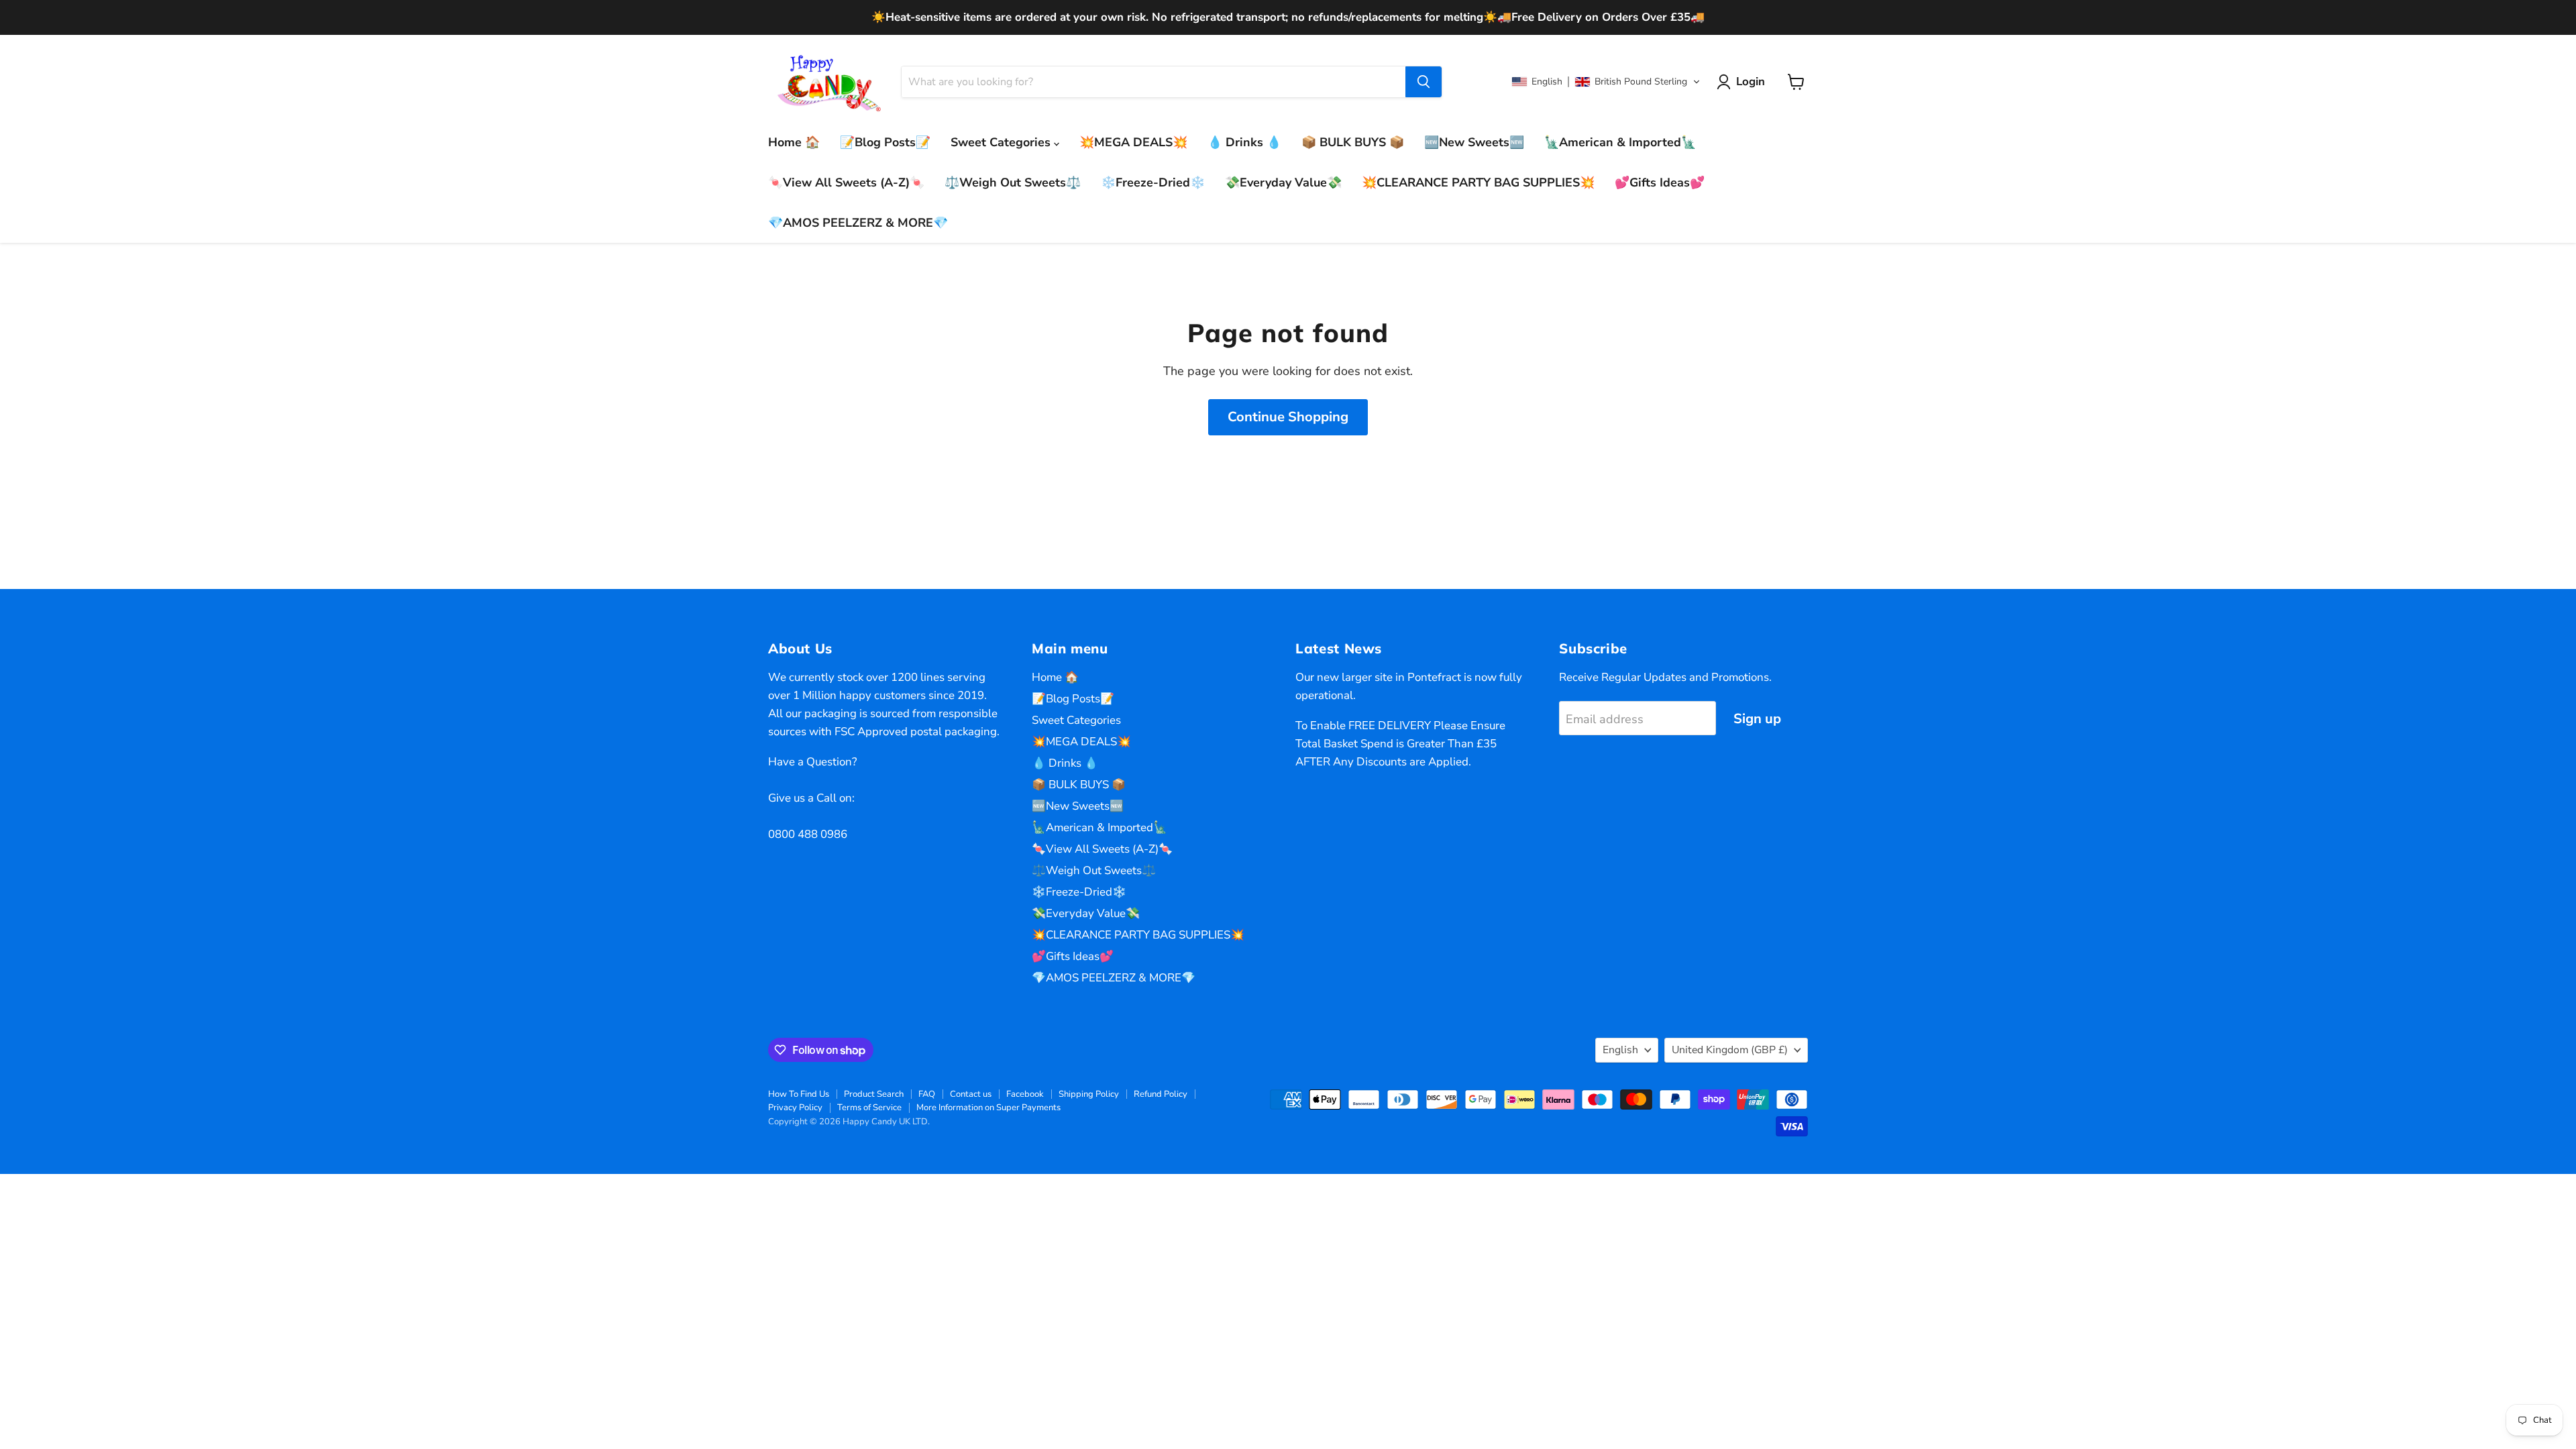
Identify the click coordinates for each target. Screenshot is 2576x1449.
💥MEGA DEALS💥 (1133, 142)
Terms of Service (869, 1108)
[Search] (1424, 82)
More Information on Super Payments (988, 1108)
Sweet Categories (1002, 142)
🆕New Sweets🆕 (1474, 142)
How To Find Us (799, 1094)
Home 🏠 (794, 142)
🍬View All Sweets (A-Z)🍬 (846, 182)
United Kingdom (1730, 1050)
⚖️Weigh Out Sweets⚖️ (1013, 182)
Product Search (874, 1094)
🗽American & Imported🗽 (1620, 142)
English (1620, 1050)
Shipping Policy (1089, 1094)
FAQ (927, 1094)
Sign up (1757, 719)
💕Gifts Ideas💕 (1660, 182)
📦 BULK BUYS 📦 (1353, 142)
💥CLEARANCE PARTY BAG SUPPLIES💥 (1478, 182)
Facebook (1025, 1094)
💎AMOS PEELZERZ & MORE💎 (858, 223)
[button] (1606, 82)
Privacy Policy (795, 1108)
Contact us (971, 1094)
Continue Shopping (1288, 417)
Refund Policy (1161, 1094)
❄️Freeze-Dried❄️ (1153, 182)
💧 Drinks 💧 (1244, 142)
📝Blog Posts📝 (885, 142)
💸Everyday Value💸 (1283, 182)
